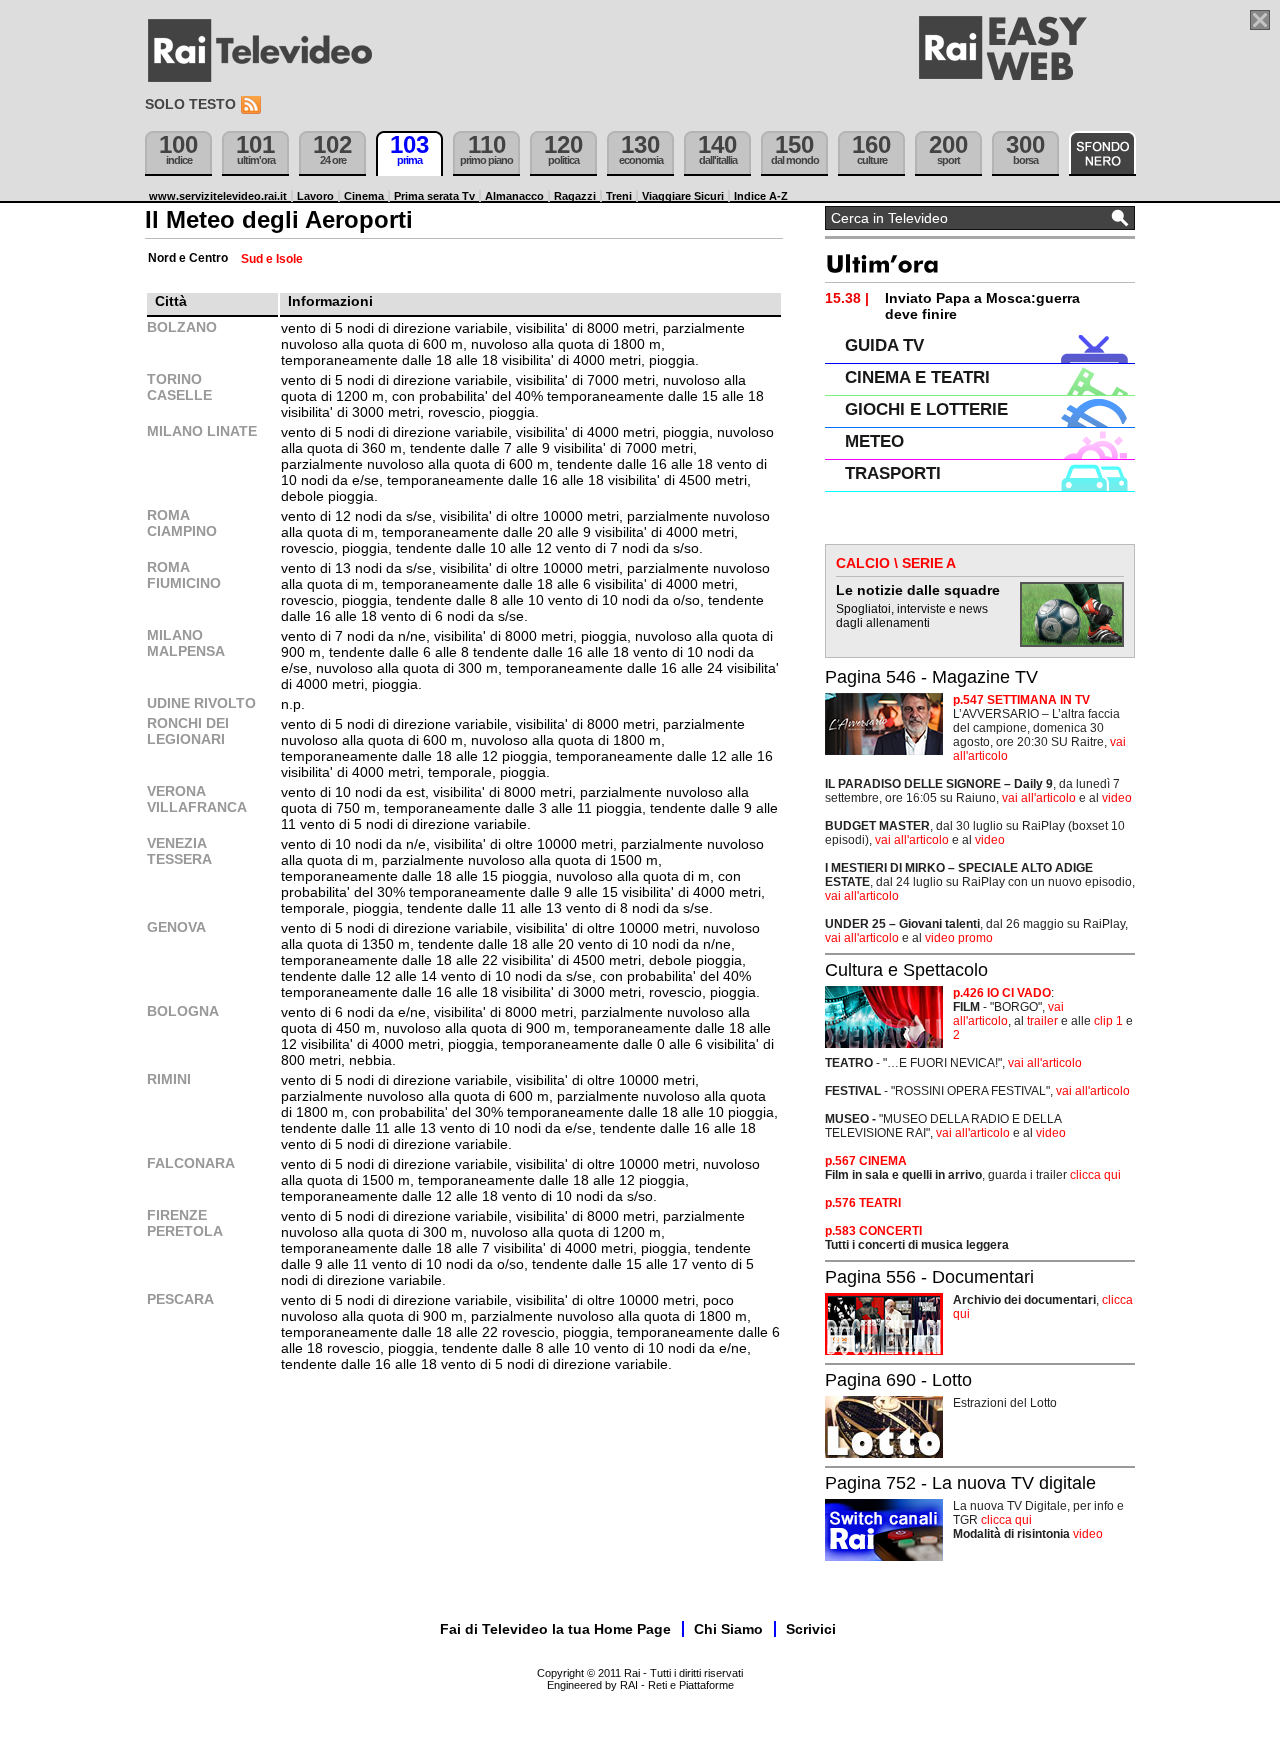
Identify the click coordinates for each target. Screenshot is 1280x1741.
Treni (619, 196)
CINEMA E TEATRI (917, 377)
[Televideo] (270, 51)
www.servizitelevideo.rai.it (218, 196)
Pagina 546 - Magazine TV (931, 677)
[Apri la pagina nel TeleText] (1260, 20)
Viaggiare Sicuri (683, 196)
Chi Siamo (728, 1629)
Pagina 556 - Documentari (929, 1277)
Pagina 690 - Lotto (898, 1380)
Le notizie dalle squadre (918, 590)
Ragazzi (575, 196)
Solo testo (190, 104)
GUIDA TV (884, 345)
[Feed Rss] (253, 105)
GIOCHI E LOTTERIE (926, 409)
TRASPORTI (893, 473)
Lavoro (315, 196)
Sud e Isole (272, 259)
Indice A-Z (761, 196)
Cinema (364, 196)
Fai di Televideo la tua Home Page (555, 1629)
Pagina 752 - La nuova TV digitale (960, 1483)
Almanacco (514, 196)
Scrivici (811, 1629)
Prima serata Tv (434, 196)
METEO (874, 441)
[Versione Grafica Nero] (1102, 153)
